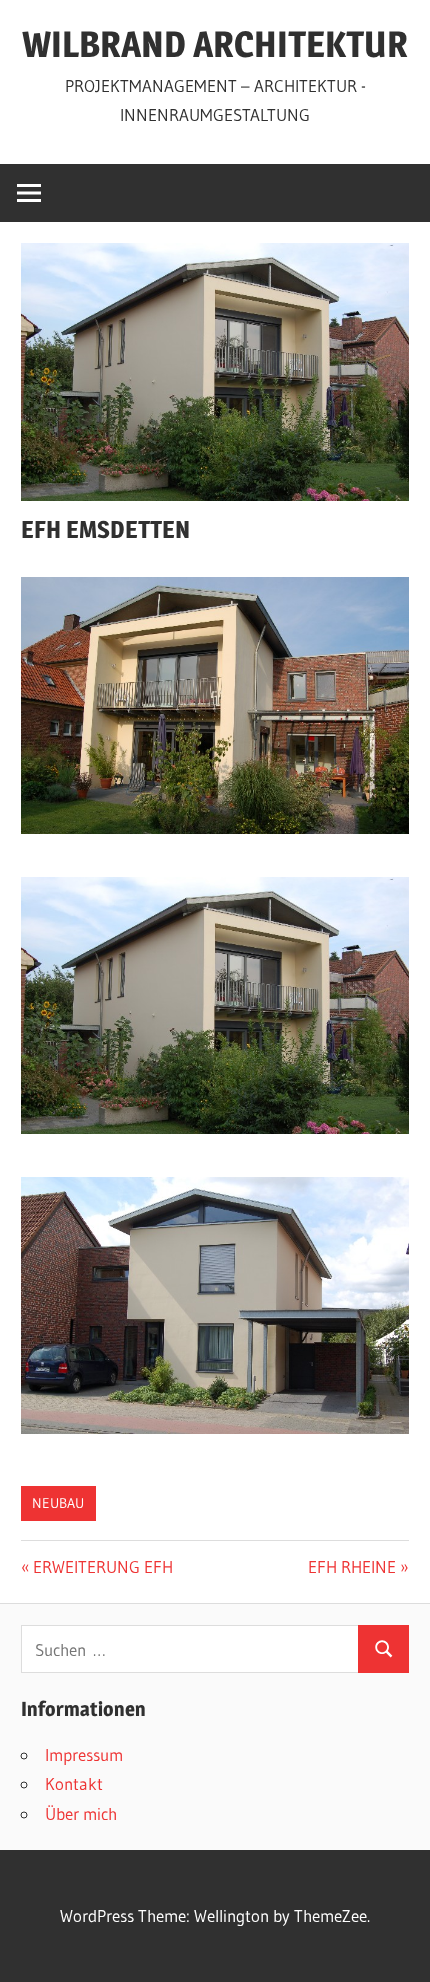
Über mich (81, 1813)
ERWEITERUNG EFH (102, 1566)
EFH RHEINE (352, 1566)
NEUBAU (58, 1503)
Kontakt (74, 1783)
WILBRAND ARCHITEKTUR (215, 44)
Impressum (84, 1754)
